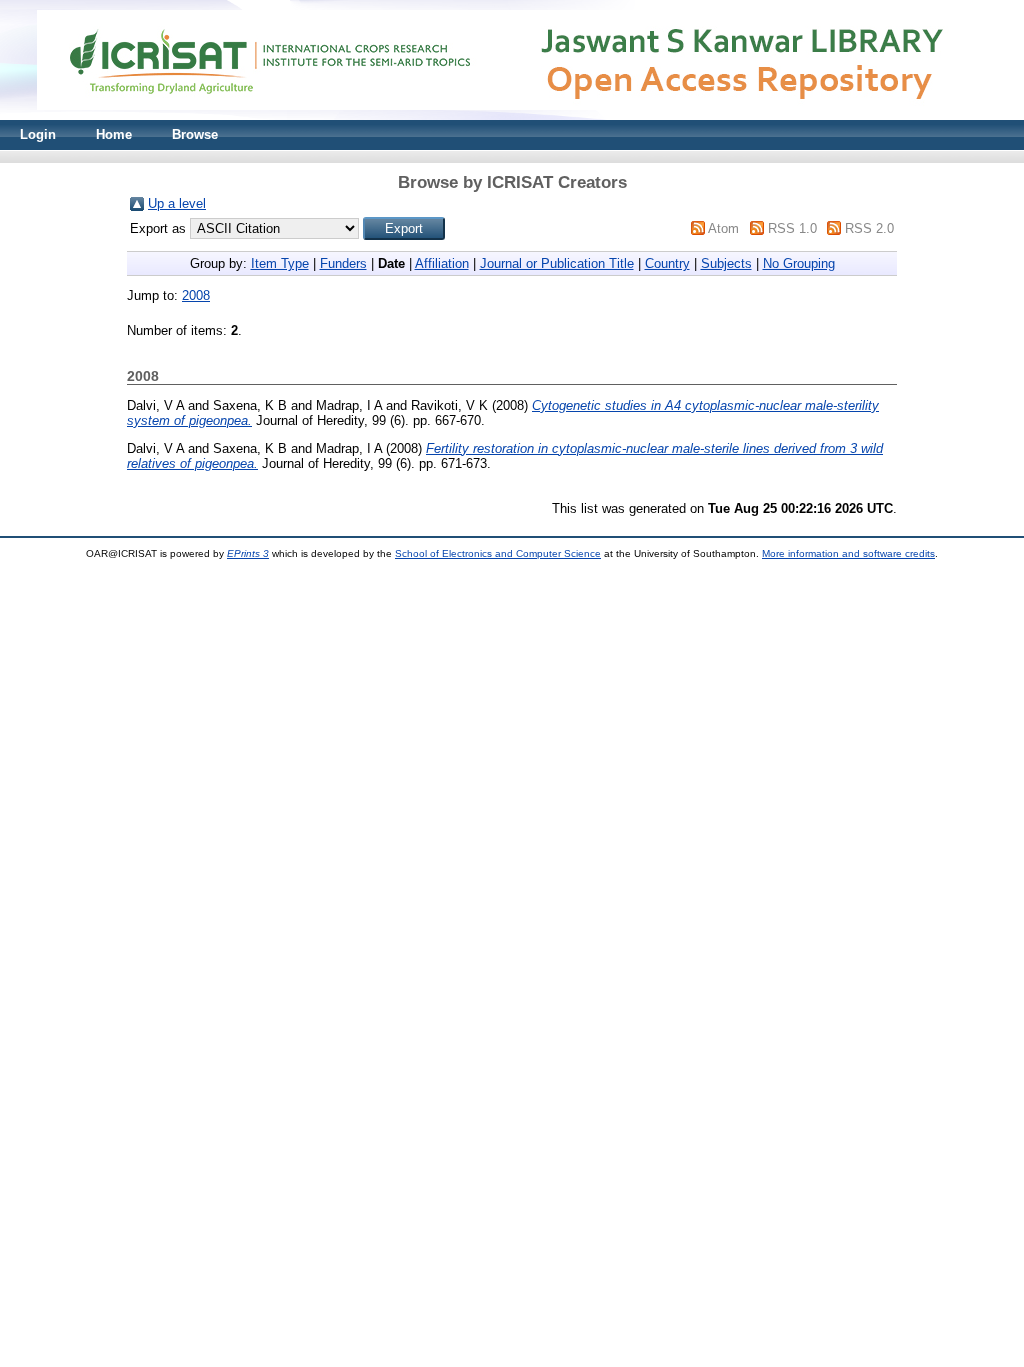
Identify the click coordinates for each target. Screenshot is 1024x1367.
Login (38, 134)
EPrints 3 (248, 553)
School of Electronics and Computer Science (498, 553)
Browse (195, 134)
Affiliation (442, 263)
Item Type (280, 263)
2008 (196, 295)
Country (667, 263)
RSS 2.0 (869, 228)
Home (114, 134)
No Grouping (799, 263)
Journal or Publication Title (557, 263)
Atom (723, 228)
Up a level (177, 203)
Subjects (726, 263)
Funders (343, 263)
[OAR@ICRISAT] (512, 115)
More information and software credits (848, 553)
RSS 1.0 (792, 228)
